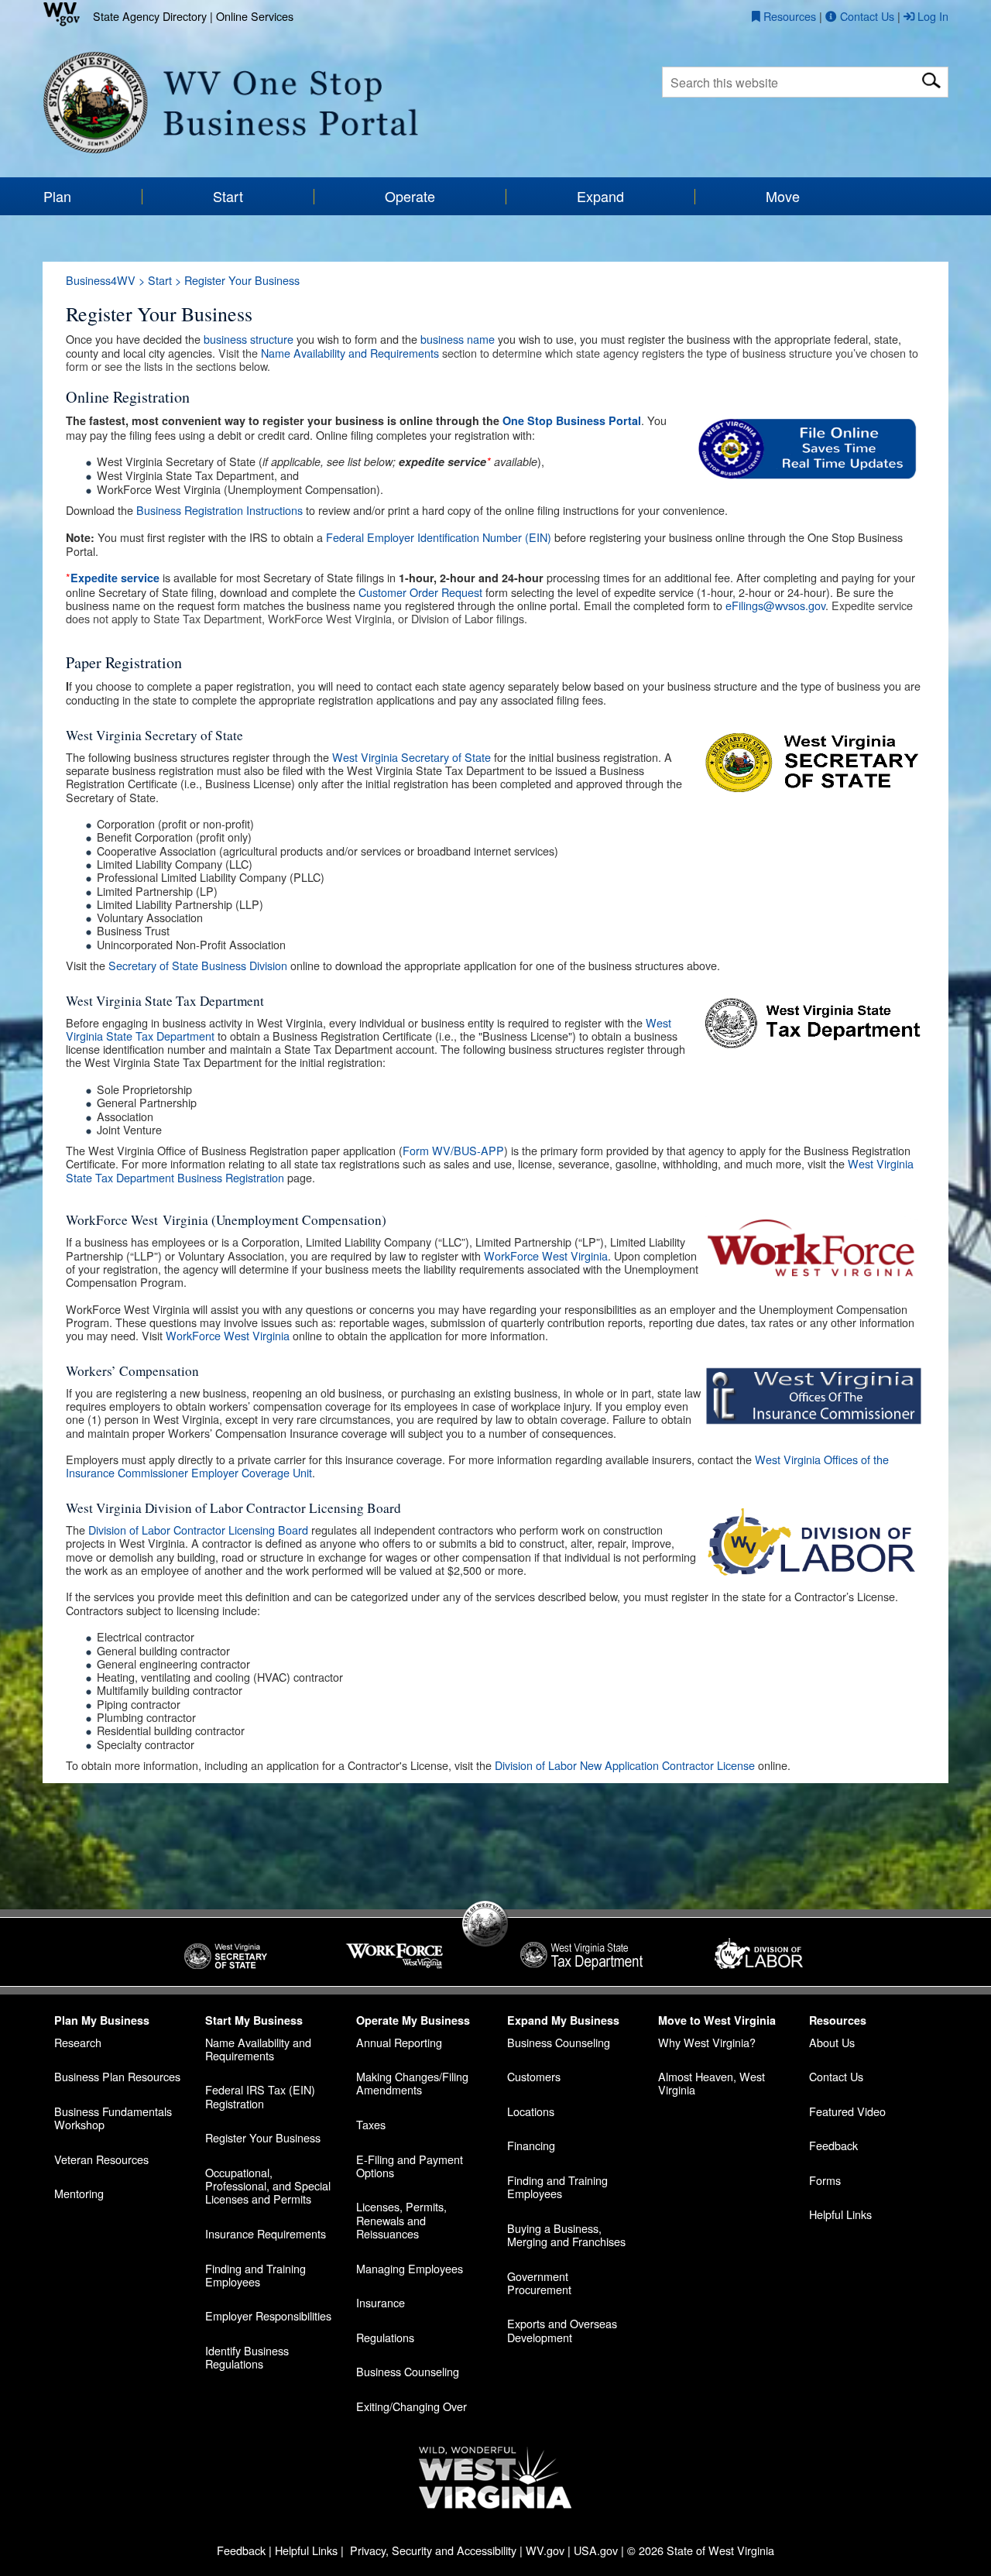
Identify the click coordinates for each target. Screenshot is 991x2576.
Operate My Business (413, 2020)
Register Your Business (263, 2137)
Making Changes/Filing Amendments (412, 2083)
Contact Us (836, 2076)
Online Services (255, 16)
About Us (832, 2042)
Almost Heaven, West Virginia (712, 2083)
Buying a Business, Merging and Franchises (566, 2235)
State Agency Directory (150, 16)
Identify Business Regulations (247, 2357)
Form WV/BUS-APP (453, 1150)
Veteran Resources (101, 2159)
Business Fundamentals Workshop (113, 2118)
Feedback (833, 2145)
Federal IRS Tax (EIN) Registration (260, 2096)
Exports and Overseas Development (562, 2330)
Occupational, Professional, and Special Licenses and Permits (268, 2186)
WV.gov (545, 2550)
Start (160, 280)
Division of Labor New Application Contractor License (625, 1765)
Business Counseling (408, 2371)
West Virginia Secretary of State (411, 757)
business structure (249, 339)
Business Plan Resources (117, 2076)
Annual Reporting (399, 2042)
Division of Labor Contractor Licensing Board (198, 1530)
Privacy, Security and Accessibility (433, 2550)
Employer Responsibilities (268, 2315)
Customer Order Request (420, 592)
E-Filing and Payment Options (410, 2166)
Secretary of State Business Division (198, 965)
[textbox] (805, 82)
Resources (838, 2020)
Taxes (371, 2124)
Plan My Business (102, 2020)
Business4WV (101, 280)
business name (458, 339)
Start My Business (254, 2020)
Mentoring (79, 2193)
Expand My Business (563, 2020)
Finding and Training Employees (255, 2275)
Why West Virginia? (707, 2042)
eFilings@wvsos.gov (775, 605)
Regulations (385, 2337)
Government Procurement (539, 2283)
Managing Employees (410, 2268)
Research (78, 2042)
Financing (531, 2145)
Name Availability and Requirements (350, 353)
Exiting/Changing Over (411, 2406)
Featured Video (847, 2111)
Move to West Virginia (717, 2020)
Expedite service (115, 578)
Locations (531, 2111)
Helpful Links (840, 2214)
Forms (825, 2180)
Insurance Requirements (266, 2233)
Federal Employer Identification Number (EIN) (439, 537)
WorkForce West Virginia (546, 1255)
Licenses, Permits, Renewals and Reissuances (401, 2220)
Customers (534, 2076)
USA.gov (596, 2550)
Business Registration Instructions (219, 510)
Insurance (381, 2302)
